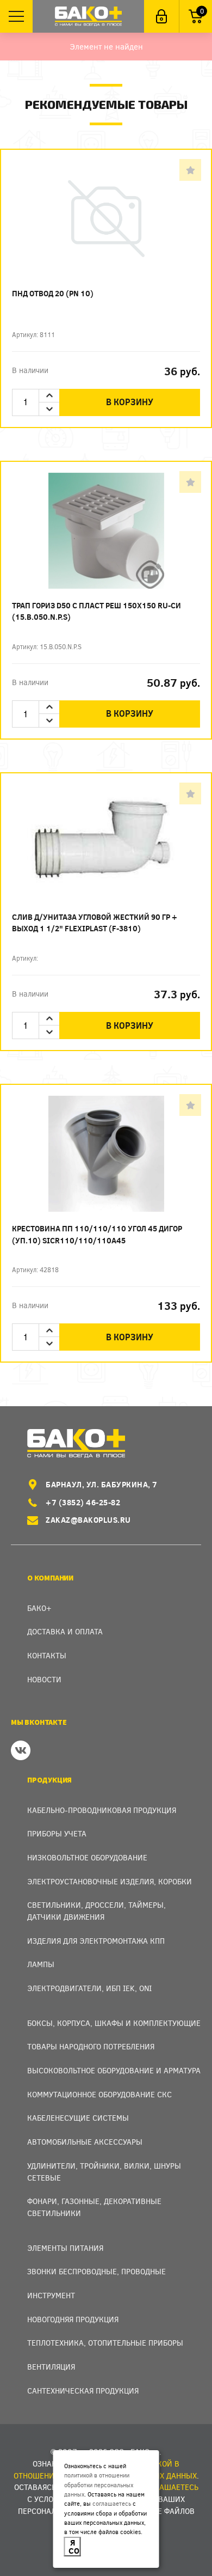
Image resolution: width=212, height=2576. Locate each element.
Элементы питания (65, 2248)
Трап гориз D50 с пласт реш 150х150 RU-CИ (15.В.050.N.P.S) (96, 611)
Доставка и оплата (65, 1631)
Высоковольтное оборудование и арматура (114, 2070)
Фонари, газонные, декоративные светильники (94, 2207)
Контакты (47, 1655)
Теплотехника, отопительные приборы (105, 2343)
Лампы (41, 1964)
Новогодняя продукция (73, 2319)
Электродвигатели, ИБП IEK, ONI (89, 1988)
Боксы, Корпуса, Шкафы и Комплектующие (114, 2023)
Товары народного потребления (91, 2046)
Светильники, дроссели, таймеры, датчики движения (96, 1911)
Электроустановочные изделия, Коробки (110, 1881)
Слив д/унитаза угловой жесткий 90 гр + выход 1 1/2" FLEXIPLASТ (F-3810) (95, 923)
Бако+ (39, 1608)
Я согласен (75, 2546)
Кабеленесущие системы (78, 2118)
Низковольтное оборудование (87, 1857)
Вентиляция (51, 2367)
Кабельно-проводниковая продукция (102, 1810)
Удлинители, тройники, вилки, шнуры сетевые (104, 2172)
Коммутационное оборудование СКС (99, 2094)
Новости (44, 1679)
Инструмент (51, 2295)
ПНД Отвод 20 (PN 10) (53, 293)
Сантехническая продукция (83, 2391)
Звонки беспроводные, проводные (96, 2271)
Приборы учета (57, 1833)
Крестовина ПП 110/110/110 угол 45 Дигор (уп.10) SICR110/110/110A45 (97, 1234)
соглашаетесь (112, 2503)
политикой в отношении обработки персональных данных (99, 2485)
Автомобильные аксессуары (85, 2142)
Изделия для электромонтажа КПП (96, 1941)
